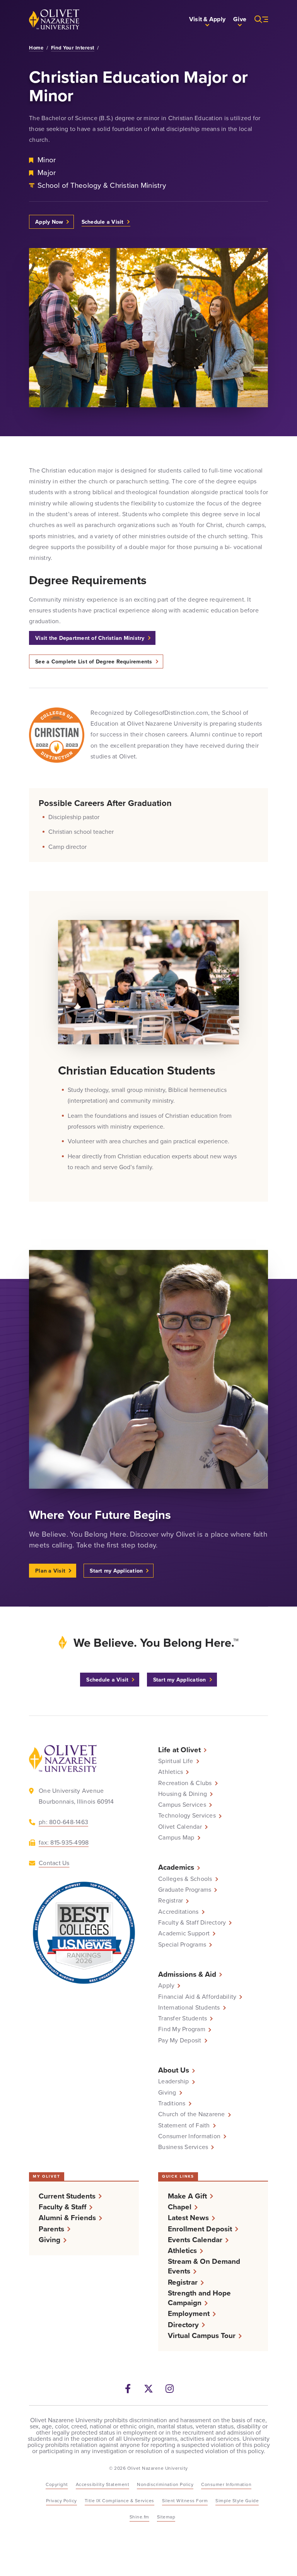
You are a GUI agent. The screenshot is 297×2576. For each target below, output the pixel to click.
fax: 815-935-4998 (64, 1842)
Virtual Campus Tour (202, 2335)
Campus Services (182, 1805)
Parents (51, 2229)
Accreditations (178, 1912)
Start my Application (116, 1571)
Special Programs (182, 1945)
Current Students (67, 2196)
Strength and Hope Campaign (199, 2298)
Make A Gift (187, 2196)
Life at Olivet (179, 1750)
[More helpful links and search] (257, 19)
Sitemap (166, 2517)
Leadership (174, 2081)
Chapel (180, 2207)
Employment (189, 2313)
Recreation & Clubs (185, 1783)
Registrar (171, 1901)
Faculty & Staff (62, 2207)
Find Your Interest (73, 48)
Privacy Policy (61, 2501)
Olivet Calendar (180, 1827)
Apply (166, 1986)
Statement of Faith (184, 2125)
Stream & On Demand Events (204, 2266)
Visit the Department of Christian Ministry (90, 638)
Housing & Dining (183, 1794)
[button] (207, 19)
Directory (183, 2325)
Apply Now (49, 222)
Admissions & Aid (187, 1974)
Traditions (172, 2103)
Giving (167, 2093)
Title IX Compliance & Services (119, 2501)
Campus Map (176, 1838)
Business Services (183, 2147)
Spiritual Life (176, 1761)
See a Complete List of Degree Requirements (94, 661)
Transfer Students (183, 2018)
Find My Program (182, 2029)
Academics (176, 1867)
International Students (189, 2008)
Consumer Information (189, 2136)
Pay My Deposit (180, 2040)
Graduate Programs (185, 1890)
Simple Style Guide (237, 2501)
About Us (174, 2070)
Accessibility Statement (103, 2484)
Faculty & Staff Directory (192, 1923)
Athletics (171, 1772)
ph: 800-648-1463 (63, 1822)
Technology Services (187, 1816)
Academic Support (184, 1933)
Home (36, 48)
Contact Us (54, 1863)
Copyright (57, 2484)
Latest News (188, 2218)
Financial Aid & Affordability (197, 1997)
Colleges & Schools (185, 1879)
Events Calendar (195, 2240)
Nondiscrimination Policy (165, 2484)
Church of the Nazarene (192, 2114)
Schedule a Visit (103, 222)
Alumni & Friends (67, 2218)
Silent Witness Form (185, 2501)
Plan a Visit (50, 1571)
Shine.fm (139, 2517)
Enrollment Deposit (200, 2229)
